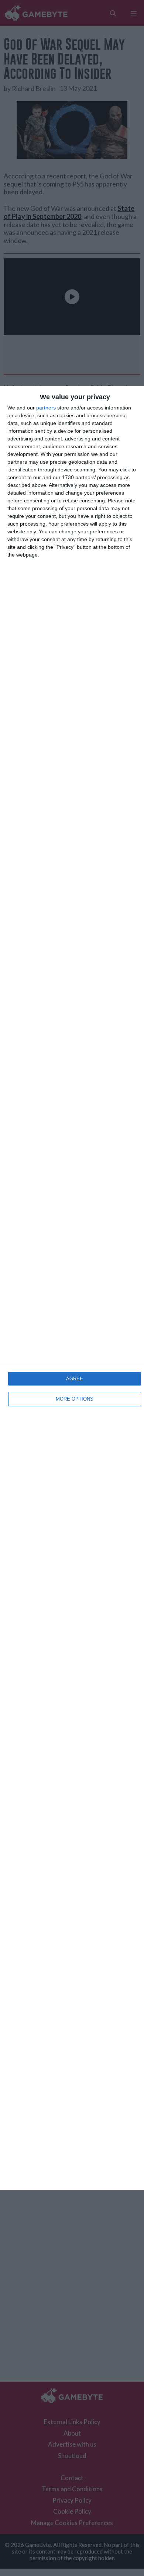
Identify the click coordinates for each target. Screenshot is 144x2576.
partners (46, 408)
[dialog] (72, 1288)
